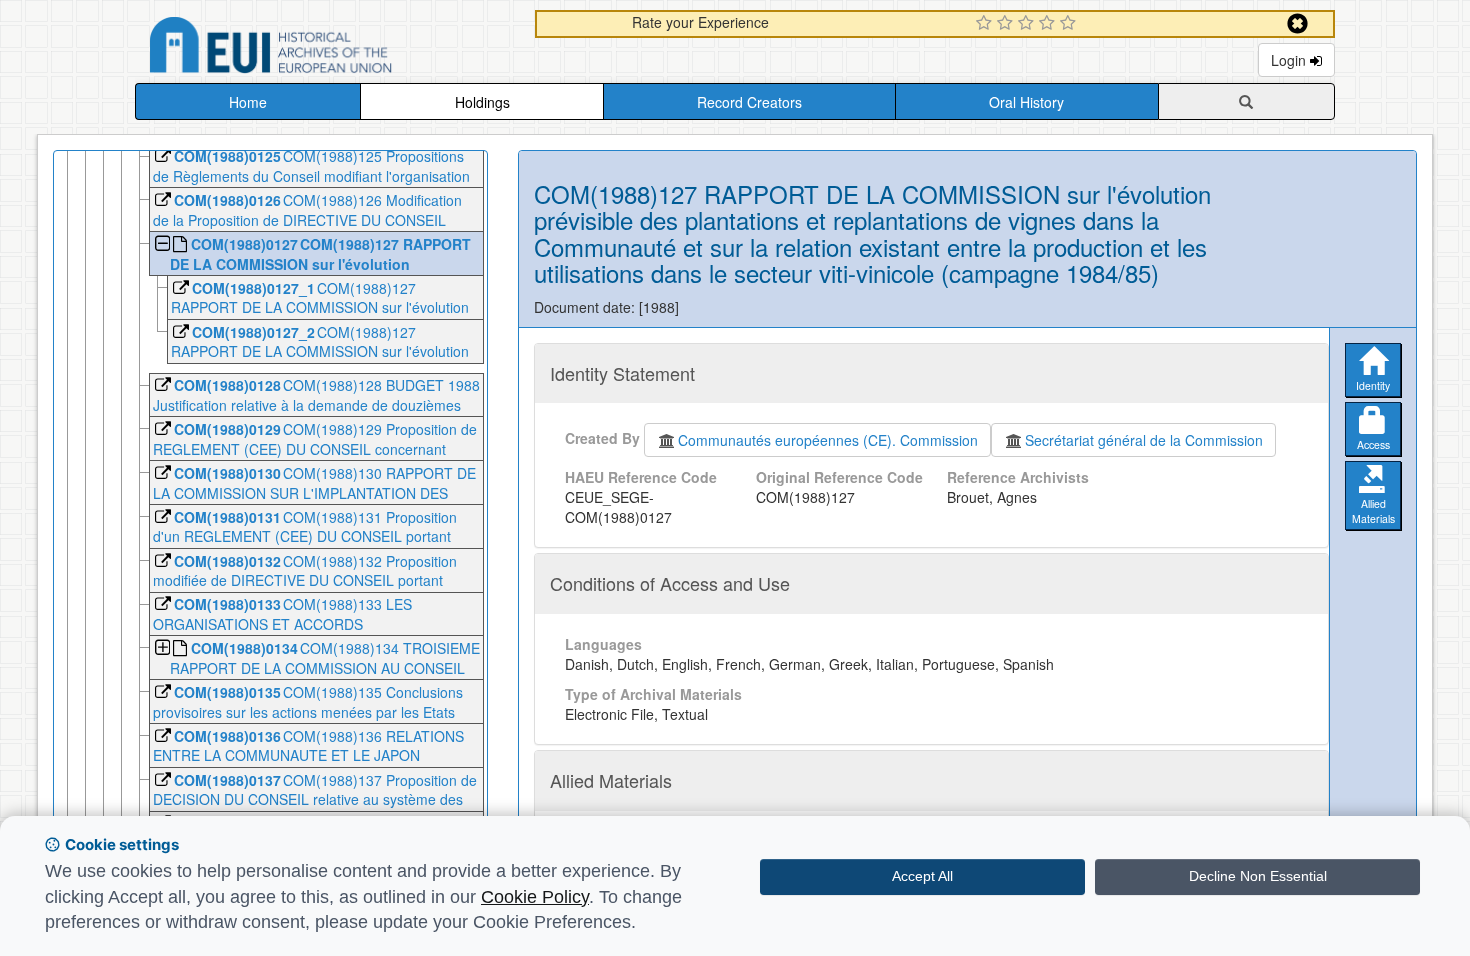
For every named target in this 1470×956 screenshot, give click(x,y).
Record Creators (749, 102)
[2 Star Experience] (1007, 24)
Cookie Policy (535, 897)
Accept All (922, 876)
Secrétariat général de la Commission (1144, 440)
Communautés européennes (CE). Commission (828, 440)
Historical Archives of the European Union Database (327, 48)
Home (248, 102)
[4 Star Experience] (1049, 24)
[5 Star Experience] (1070, 24)
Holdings (482, 102)
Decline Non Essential (1258, 876)
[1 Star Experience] (986, 24)
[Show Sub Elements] (161, 649)
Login (1290, 60)
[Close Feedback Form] (1297, 23)
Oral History (1026, 102)
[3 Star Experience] (1028, 24)
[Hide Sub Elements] (161, 245)
